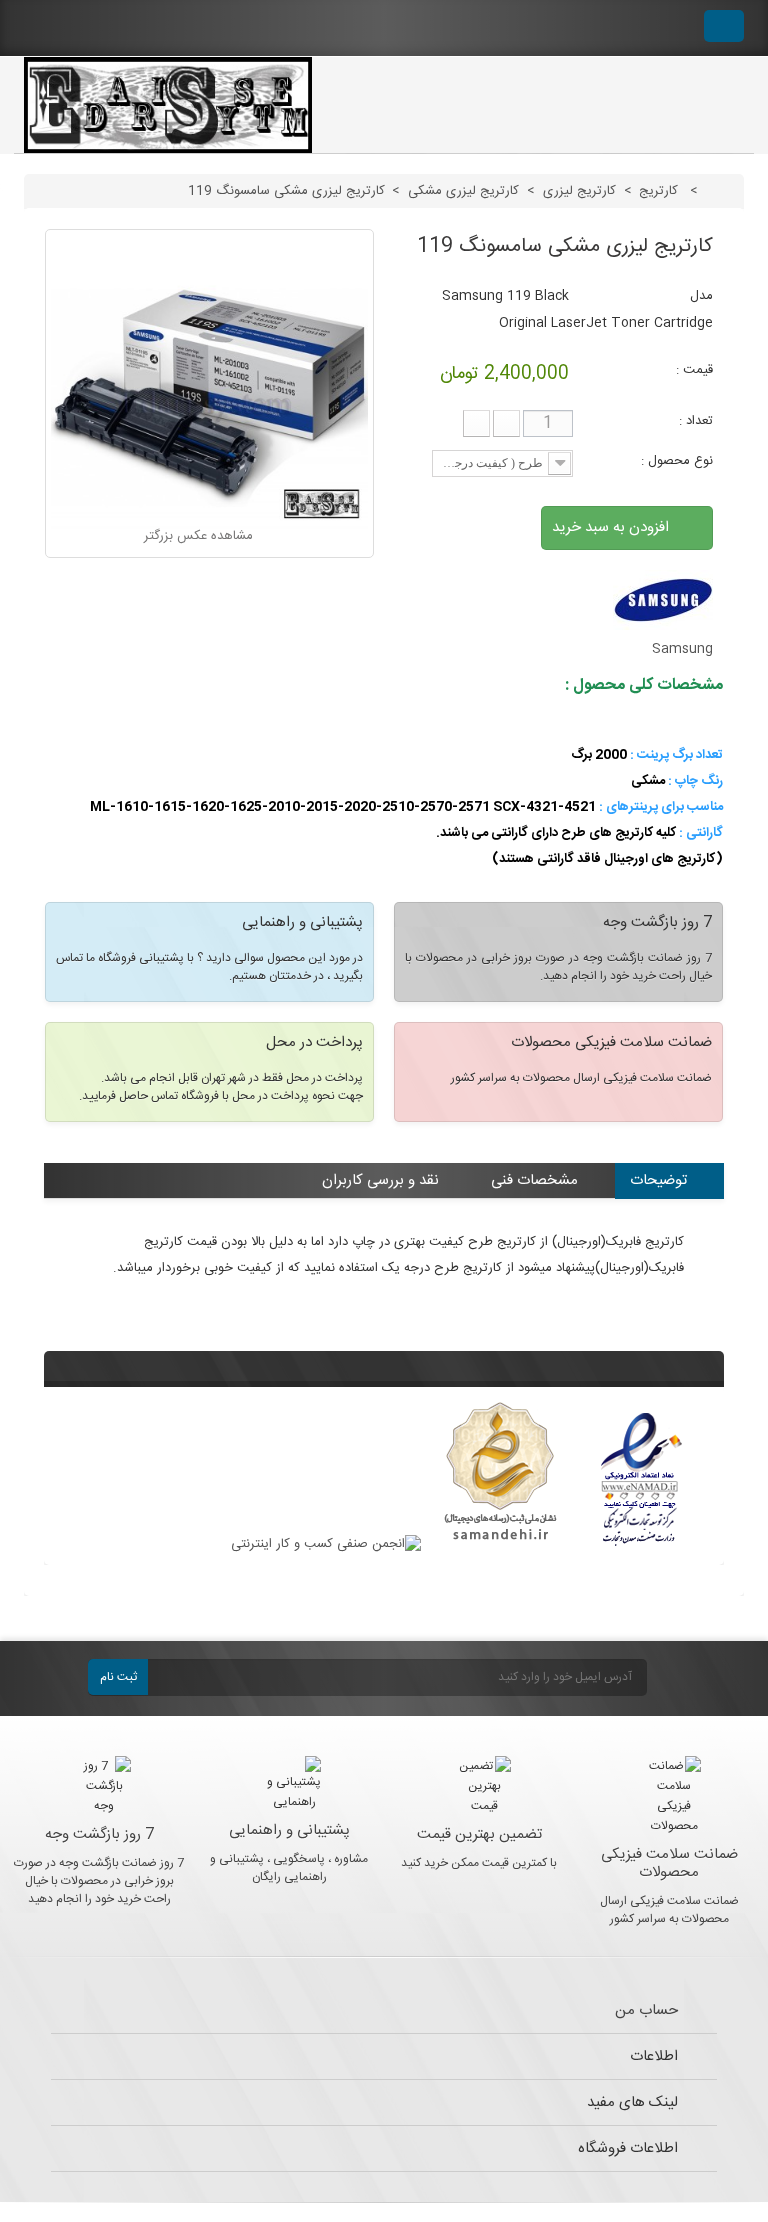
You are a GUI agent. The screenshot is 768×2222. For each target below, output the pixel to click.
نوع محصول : (675, 461)
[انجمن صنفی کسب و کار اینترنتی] (326, 1544)
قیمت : (694, 370)
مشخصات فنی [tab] (534, 1180)
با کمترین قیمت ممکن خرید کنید (479, 1863)
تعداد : (696, 421)
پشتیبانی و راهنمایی (289, 1830)
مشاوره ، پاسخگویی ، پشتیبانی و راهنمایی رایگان (289, 1868)
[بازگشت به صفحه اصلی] (722, 191)
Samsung (682, 649)
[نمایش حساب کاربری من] (669, 28)
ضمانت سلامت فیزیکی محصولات (669, 1863)
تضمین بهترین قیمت (479, 1834)
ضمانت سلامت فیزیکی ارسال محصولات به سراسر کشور (669, 1910)
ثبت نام (118, 1677)
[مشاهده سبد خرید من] (724, 26)
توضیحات (658, 1180)
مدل (701, 296)
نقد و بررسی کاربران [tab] (380, 1180)
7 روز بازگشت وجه (99, 1834)
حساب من (646, 2010)
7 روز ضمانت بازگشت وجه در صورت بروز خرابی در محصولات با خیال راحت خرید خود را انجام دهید (99, 1881)
